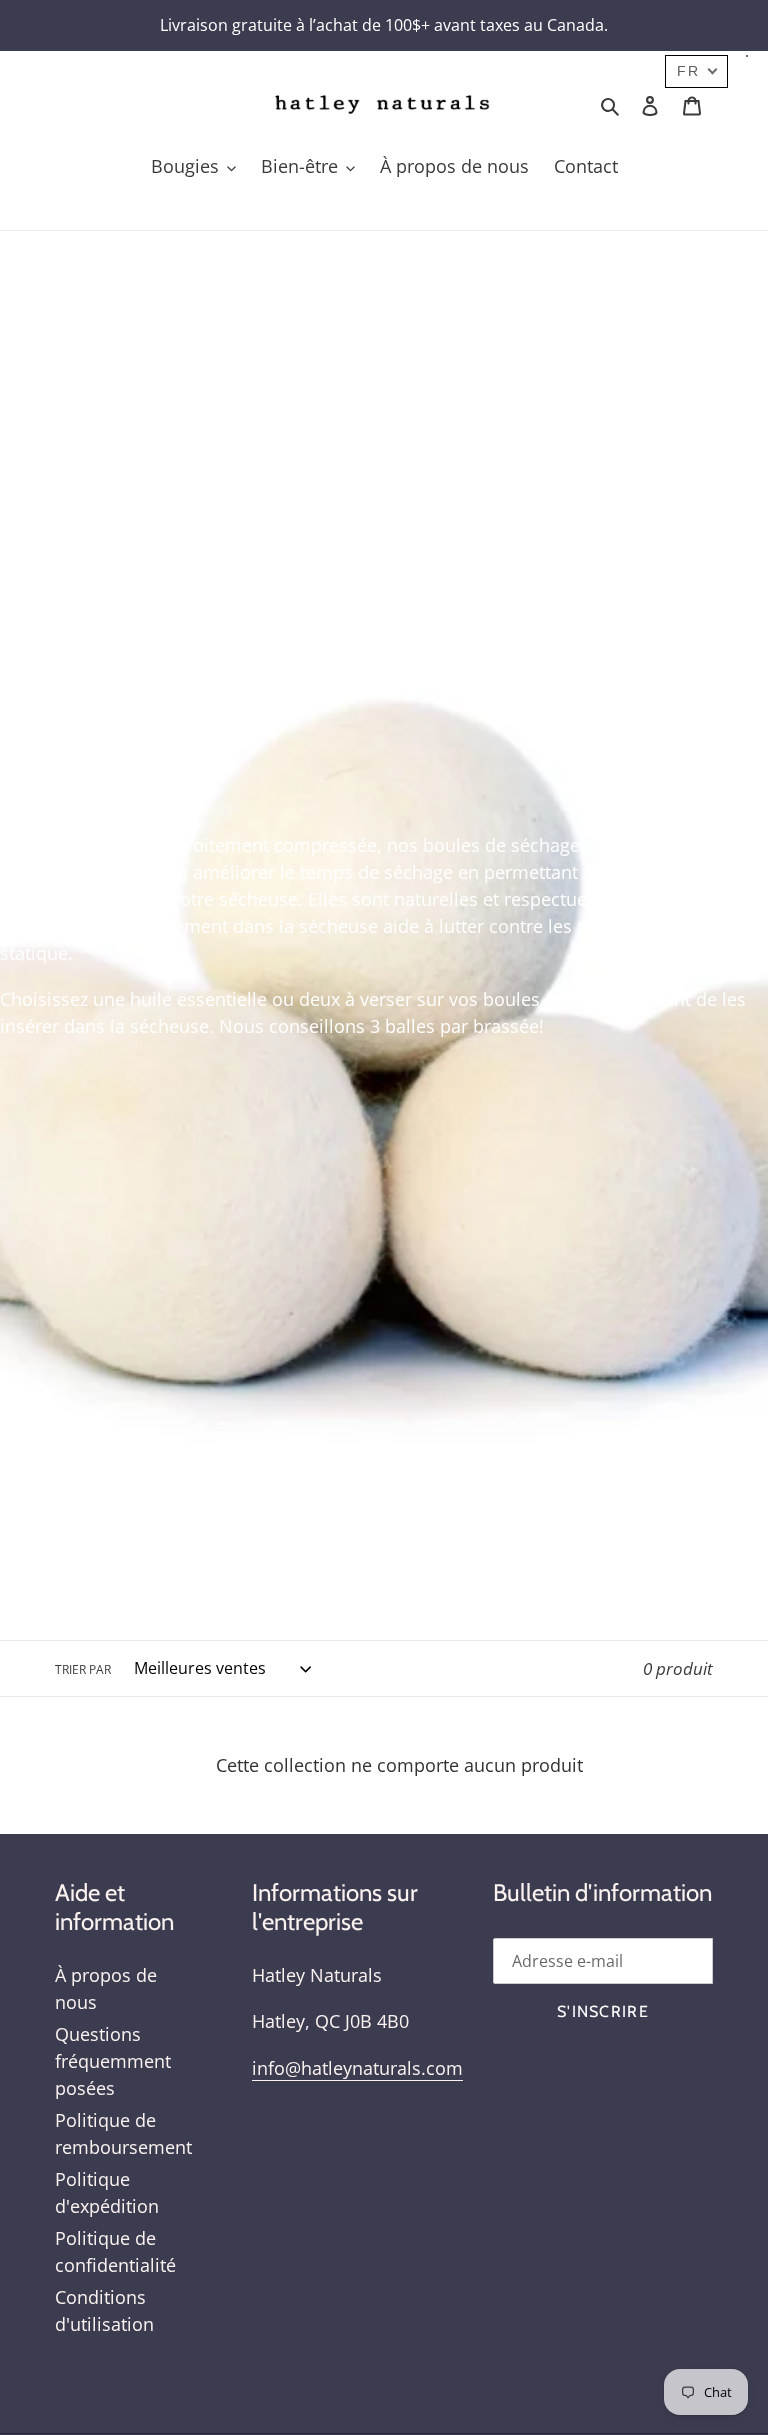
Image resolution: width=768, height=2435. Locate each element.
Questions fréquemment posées (113, 2061)
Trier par (83, 1669)
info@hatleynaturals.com (357, 2068)
